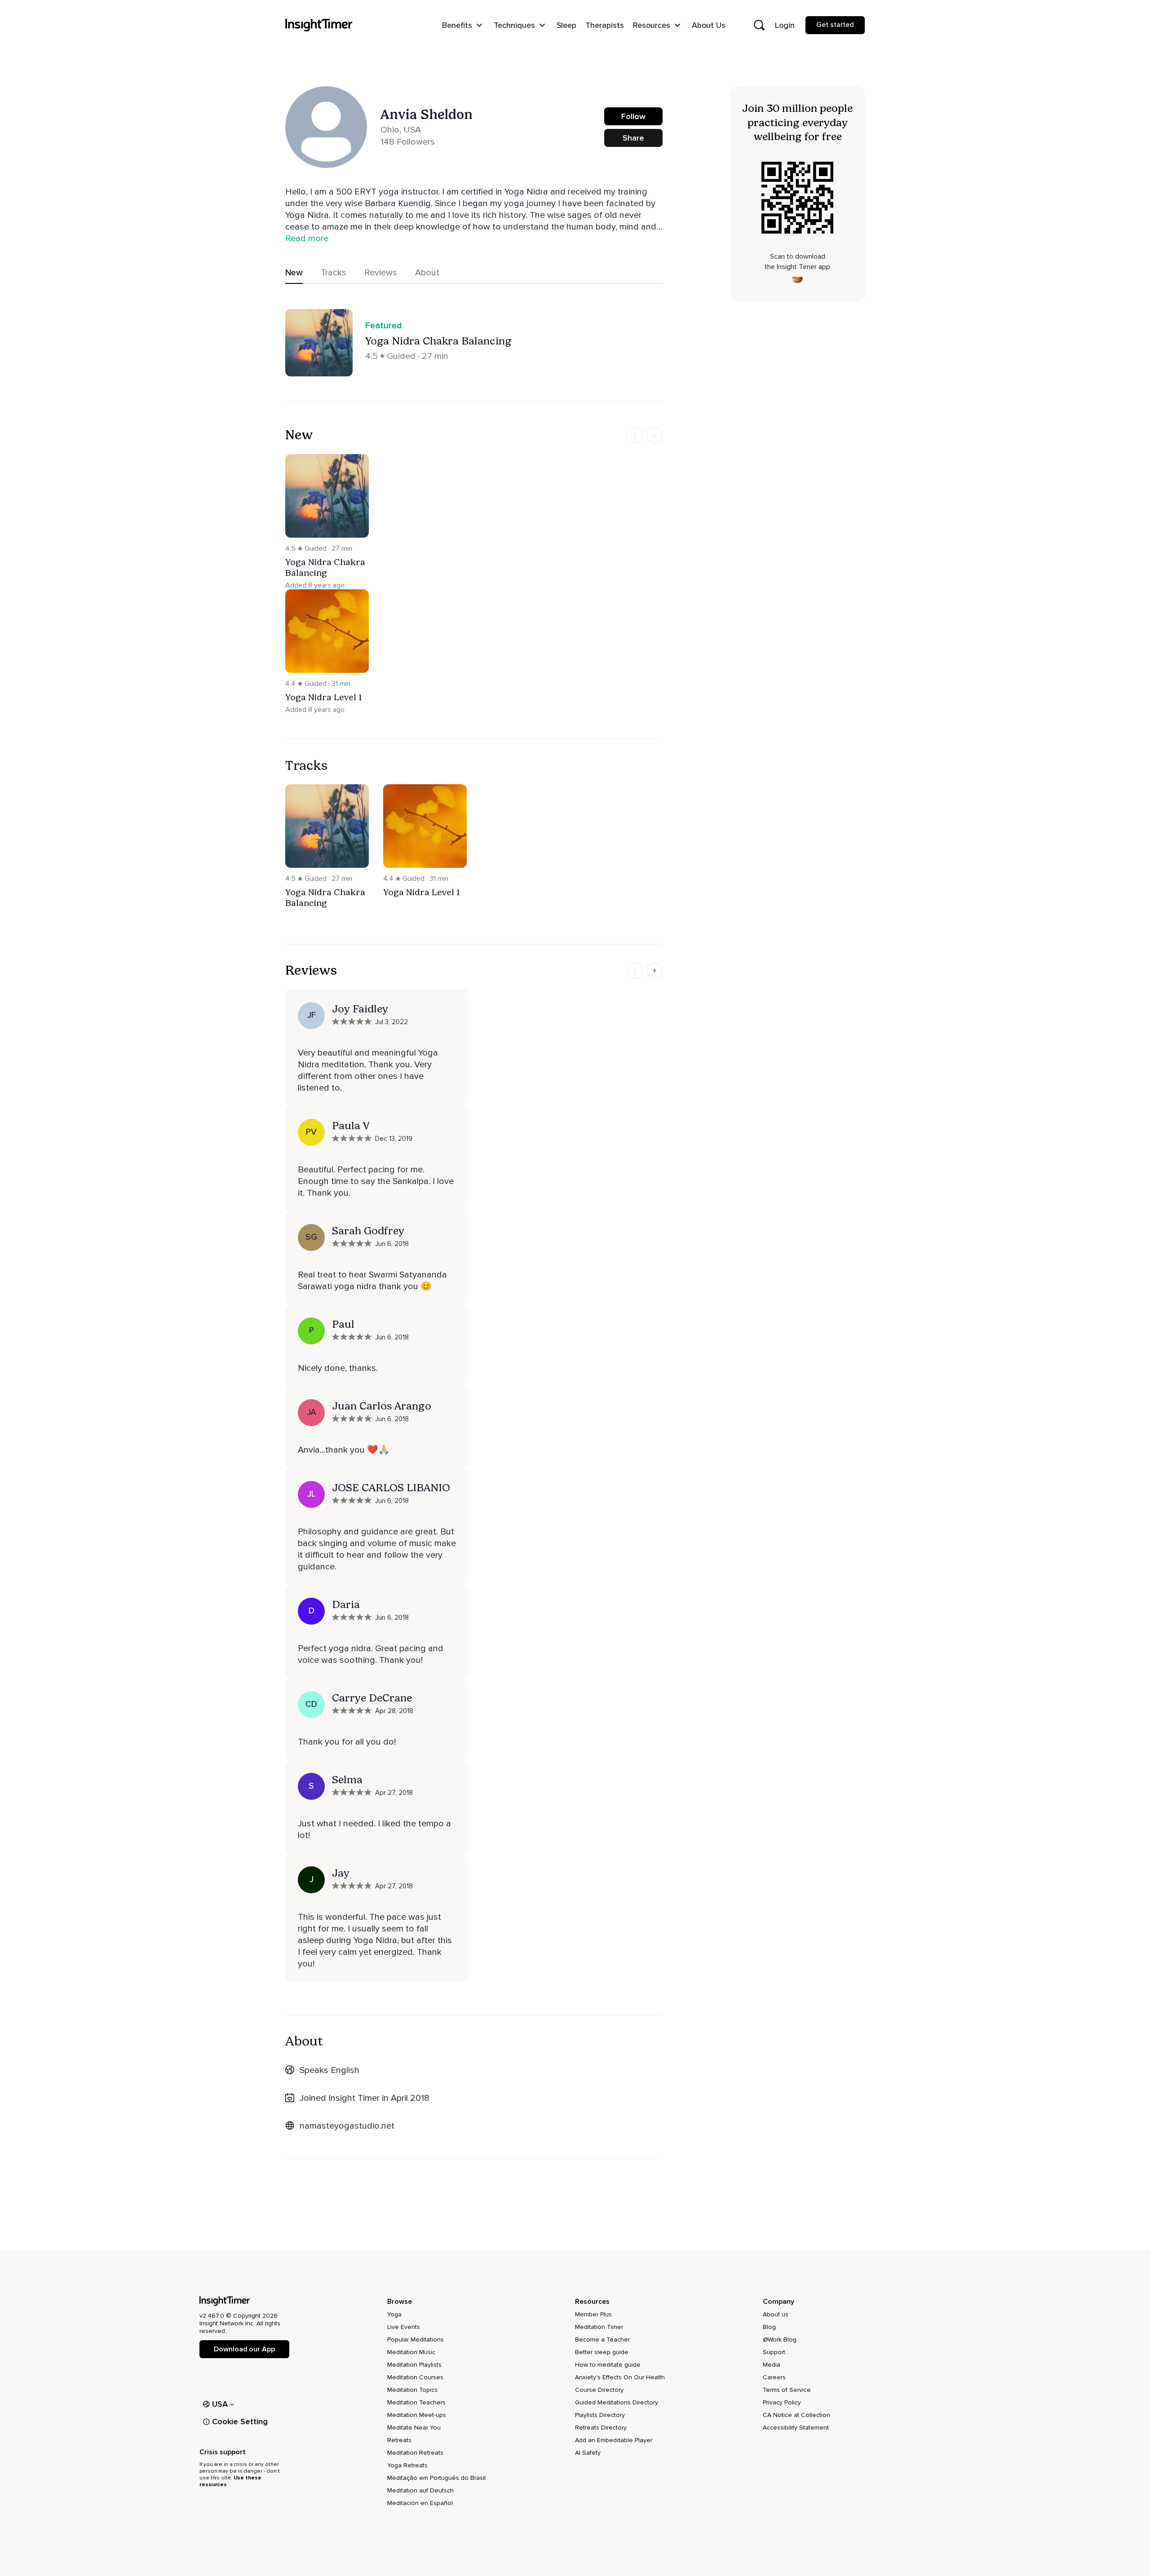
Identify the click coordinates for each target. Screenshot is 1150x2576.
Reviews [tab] (381, 273)
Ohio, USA (401, 130)
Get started (835, 25)
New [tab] (294, 273)
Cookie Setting (240, 2421)
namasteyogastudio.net (347, 2126)
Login (785, 25)
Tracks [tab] (334, 273)
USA (220, 2404)
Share (633, 138)
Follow (633, 116)
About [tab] (427, 273)
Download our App (244, 2349)
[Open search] (759, 25)
